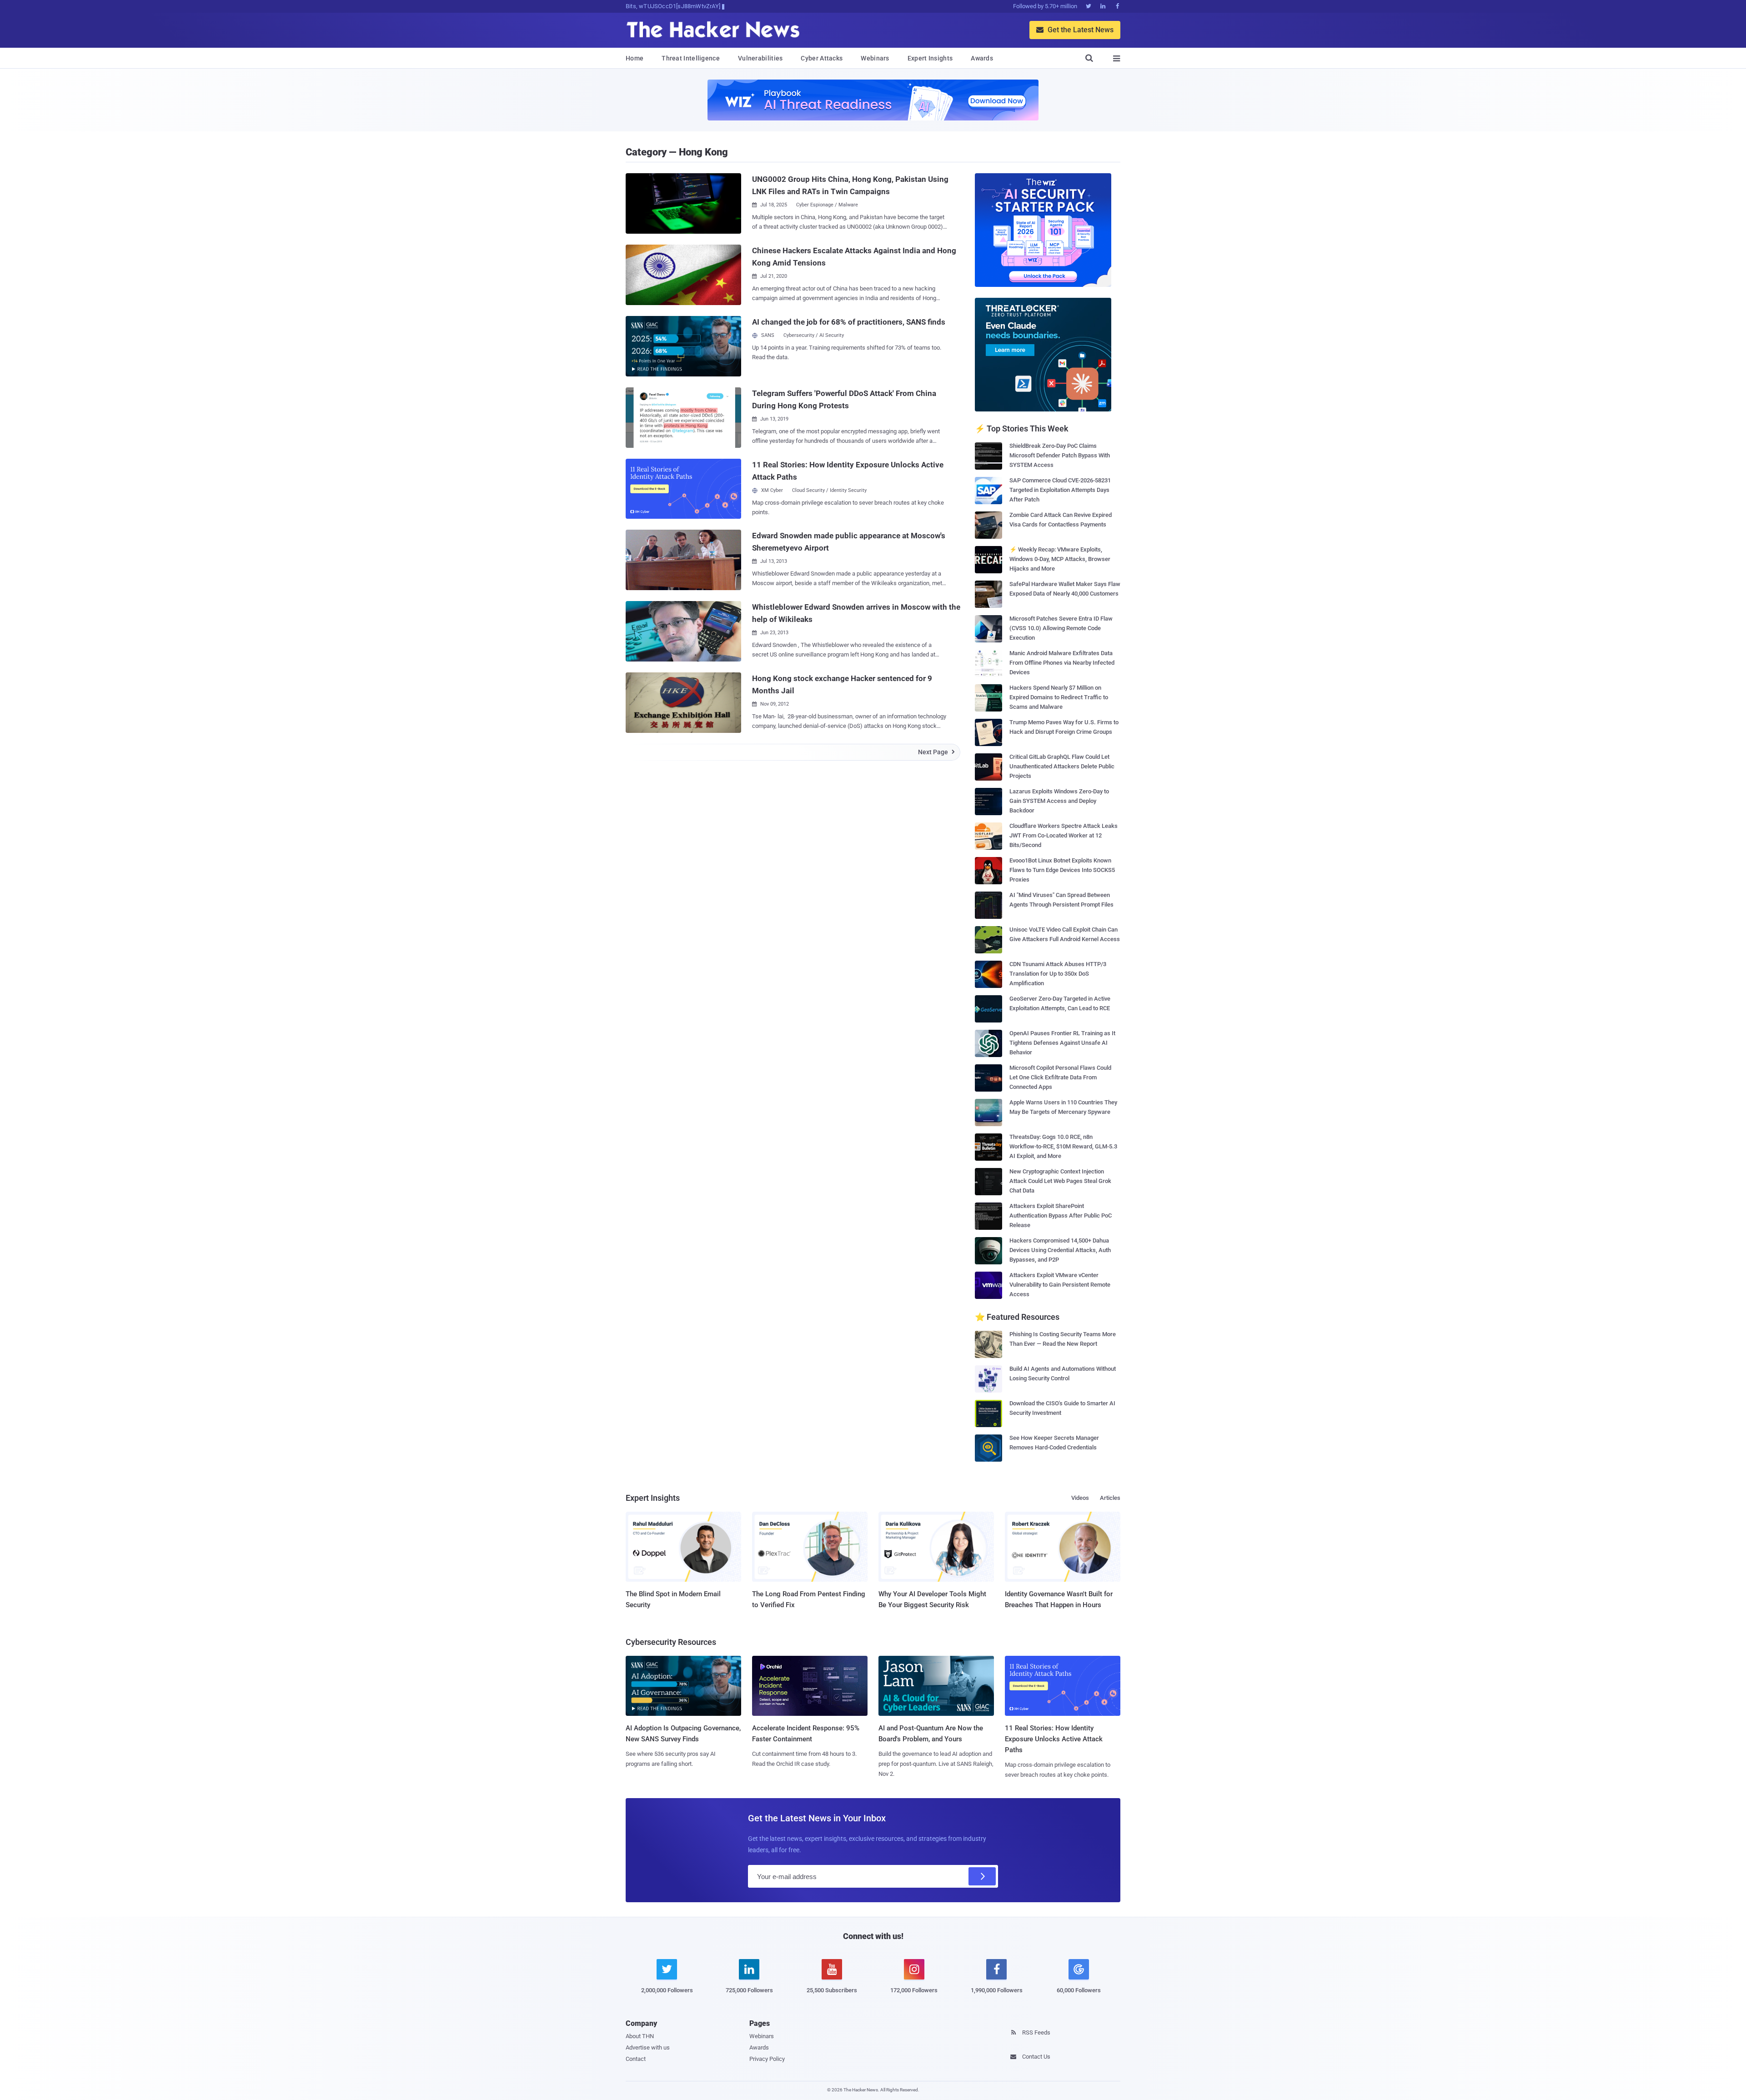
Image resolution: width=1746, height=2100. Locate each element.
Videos (1080, 1498)
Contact (636, 2059)
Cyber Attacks (822, 58)
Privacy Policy (767, 2059)
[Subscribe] (982, 1876)
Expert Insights (930, 58)
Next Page (936, 752)
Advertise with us (648, 2047)
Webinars (875, 58)
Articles (1110, 1498)
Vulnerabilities (760, 58)
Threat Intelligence (691, 58)
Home (635, 58)
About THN (640, 2036)
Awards (982, 58)
